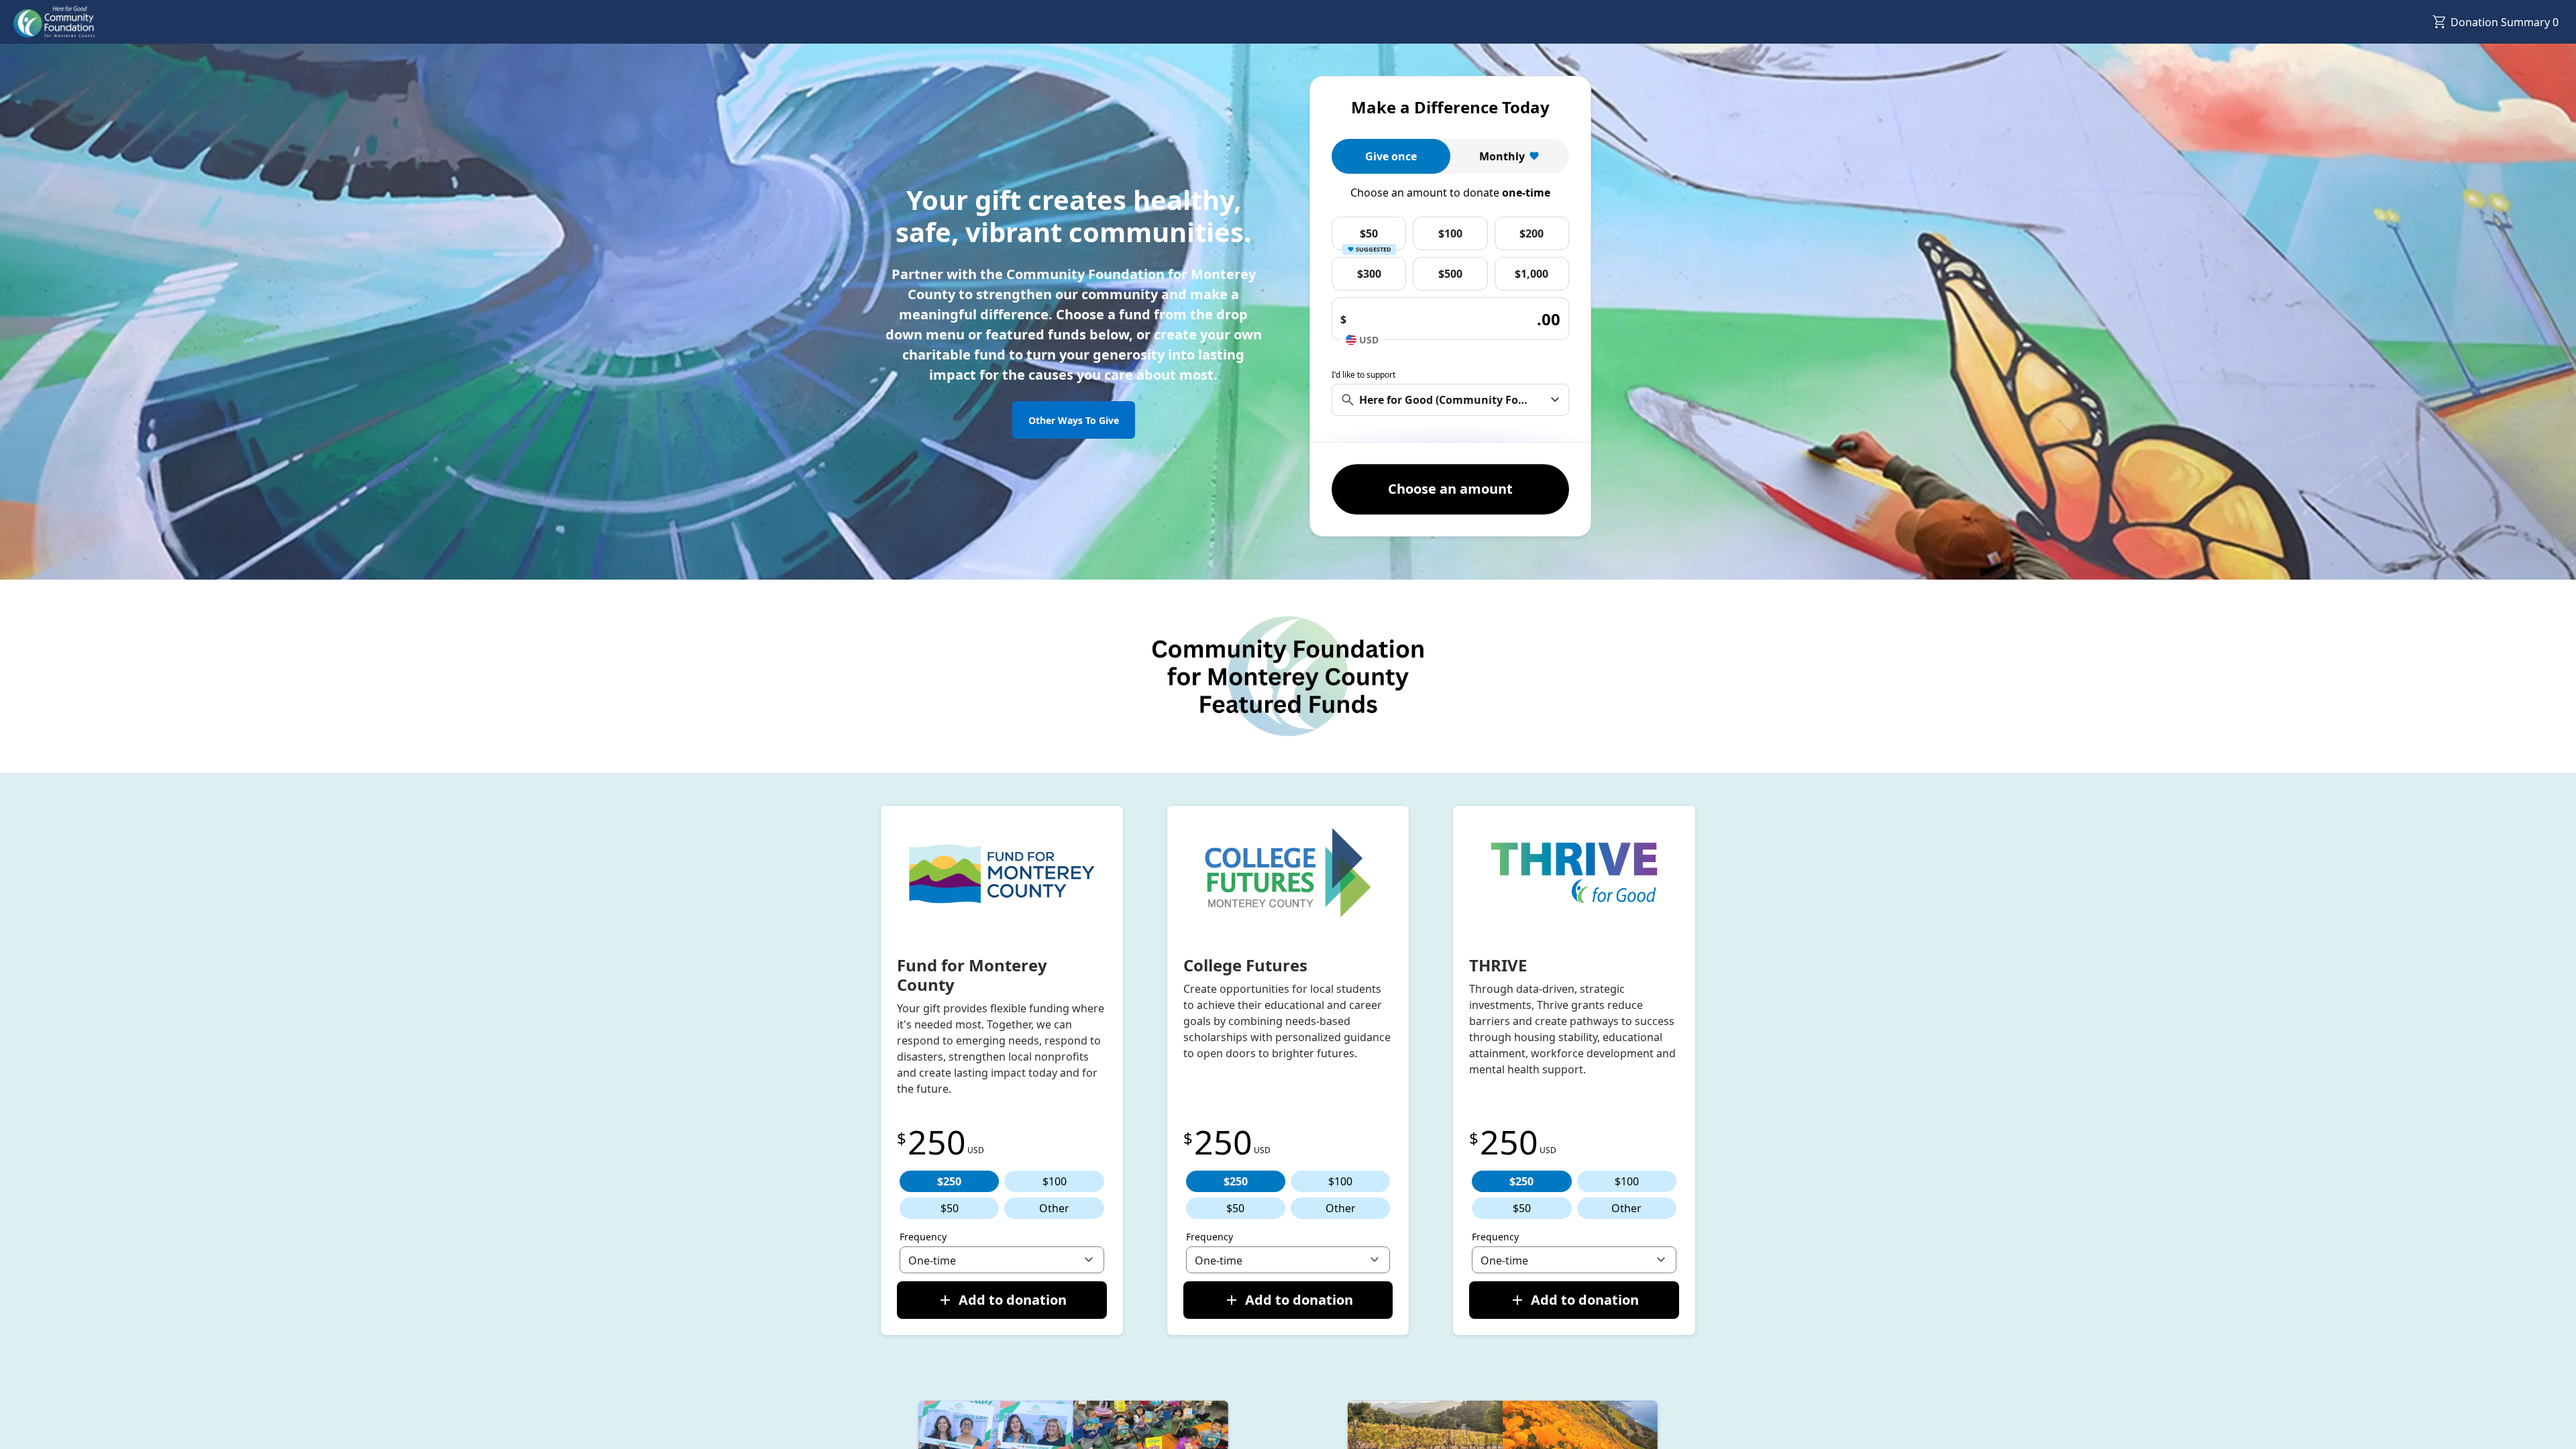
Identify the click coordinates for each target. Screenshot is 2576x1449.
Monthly (1502, 156)
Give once (1391, 156)
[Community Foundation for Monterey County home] (54, 22)
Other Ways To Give (1074, 420)
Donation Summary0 (2505, 22)
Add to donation (1013, 1300)
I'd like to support (1363, 375)
